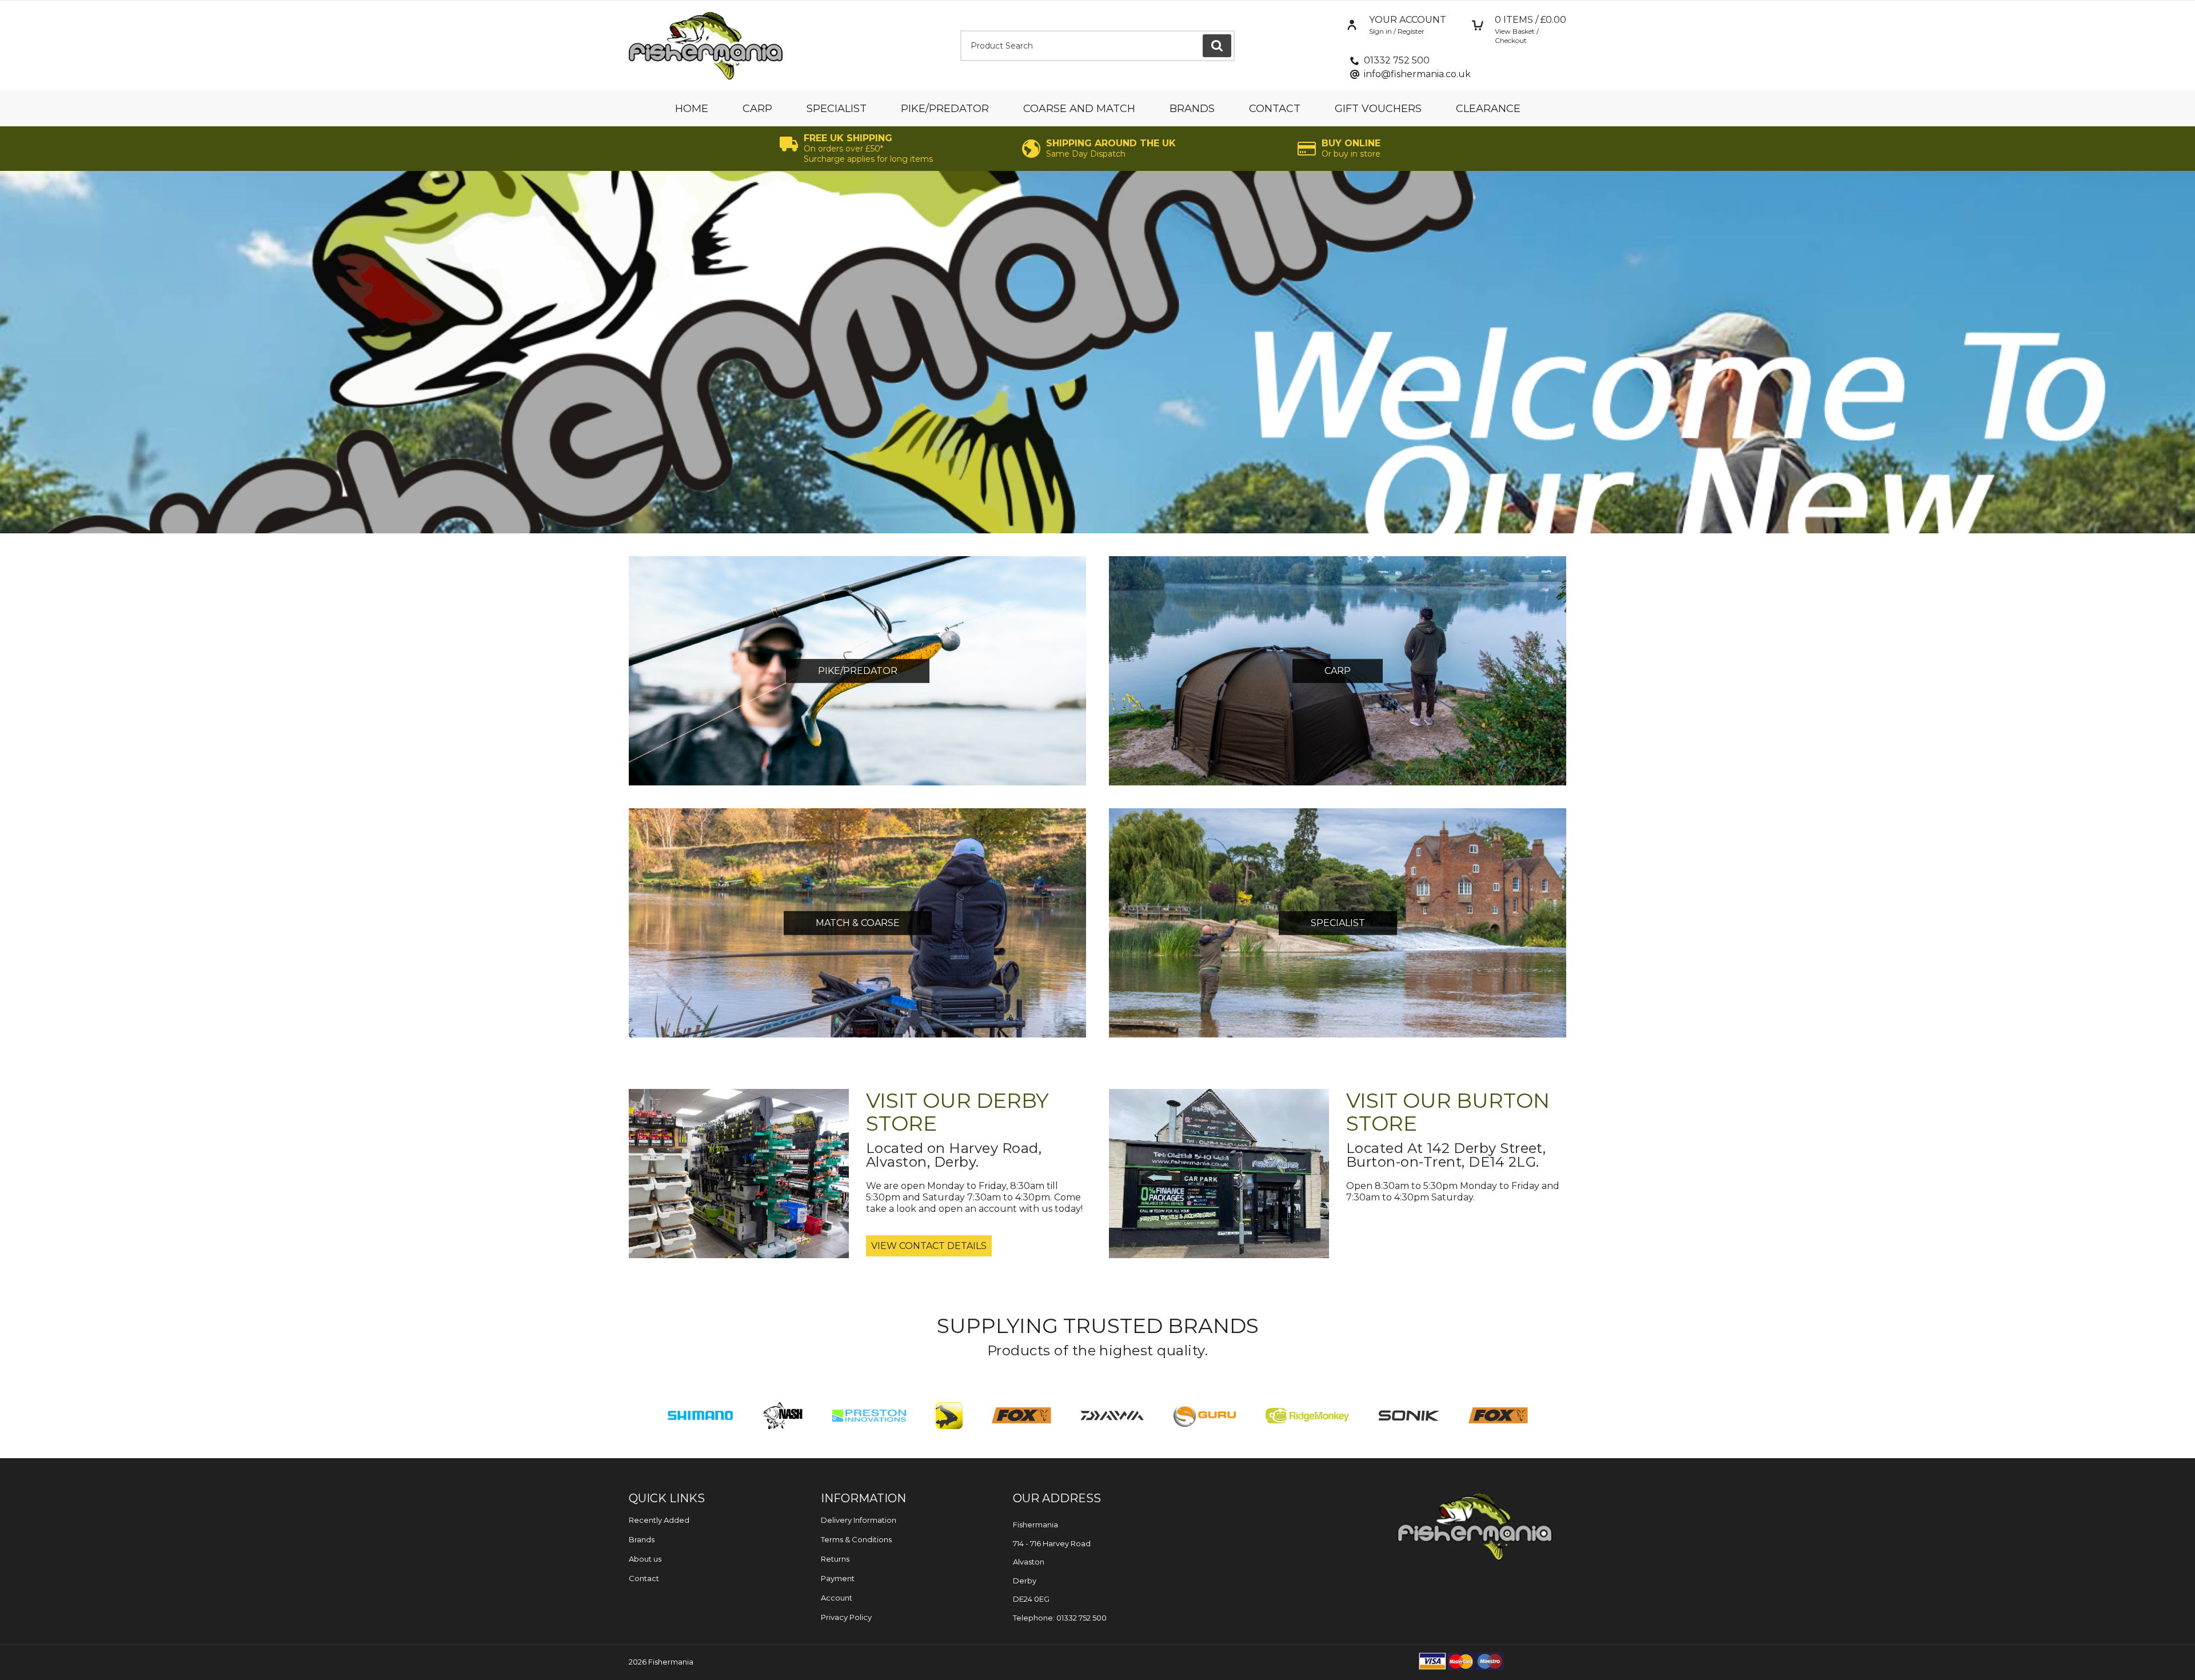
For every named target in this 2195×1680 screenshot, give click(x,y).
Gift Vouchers (1378, 109)
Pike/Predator (945, 109)
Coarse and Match (1079, 109)
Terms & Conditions (856, 1539)
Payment (838, 1578)
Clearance (1488, 109)
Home (692, 109)
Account (837, 1598)
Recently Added (659, 1520)
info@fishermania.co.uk (1417, 74)
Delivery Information (859, 1520)
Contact (1275, 109)
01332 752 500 (1397, 60)
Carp (757, 109)
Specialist (837, 109)
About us (645, 1559)
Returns (835, 1559)
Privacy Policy (846, 1617)
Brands (1192, 109)
